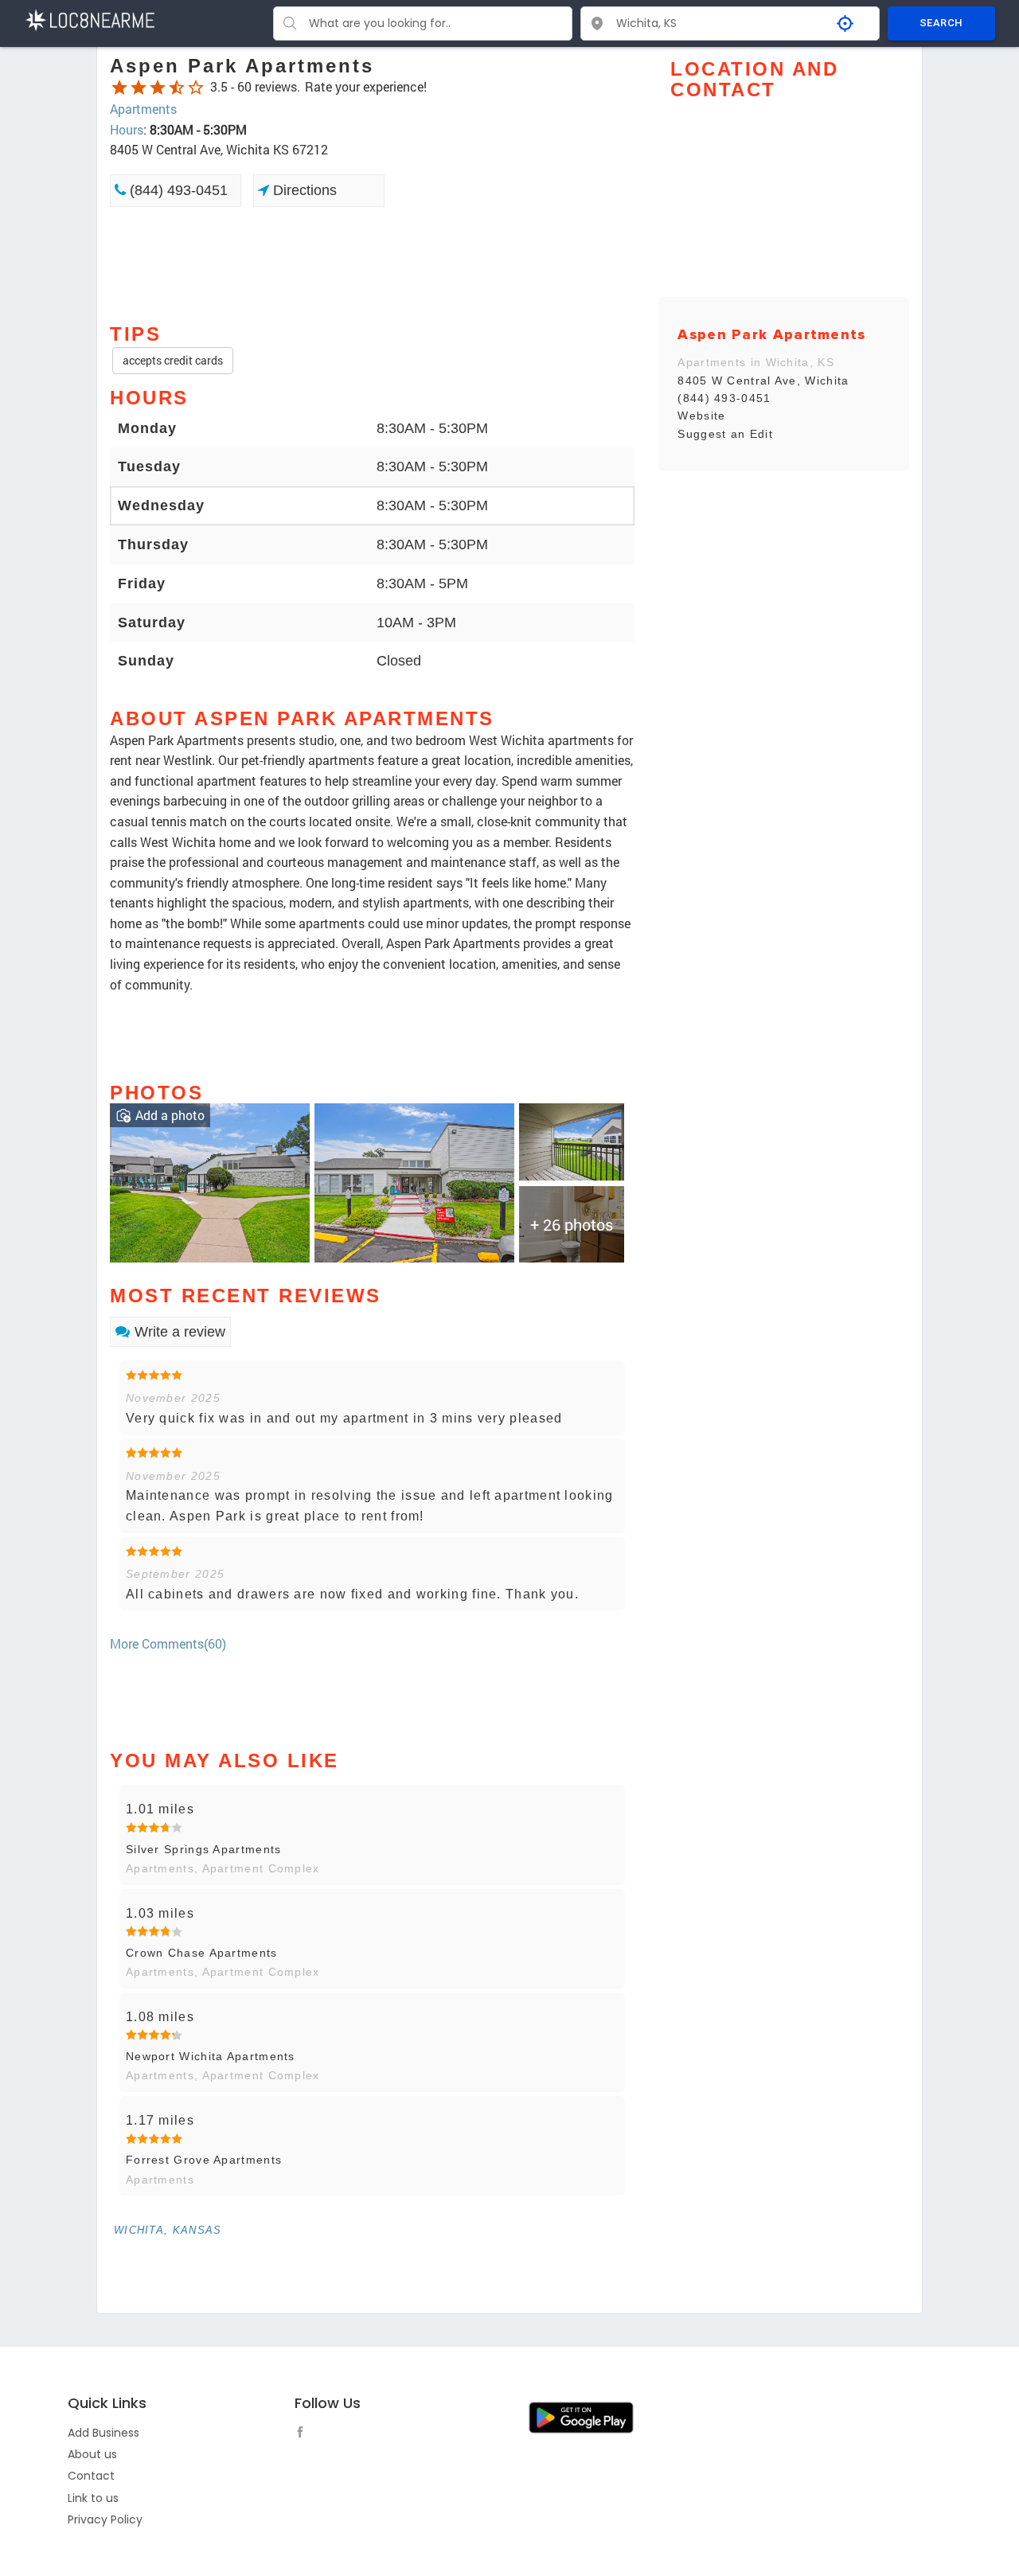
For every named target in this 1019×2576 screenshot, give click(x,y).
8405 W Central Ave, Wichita (763, 381)
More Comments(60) (168, 1643)
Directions (303, 190)
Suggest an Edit (725, 434)
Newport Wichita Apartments (211, 2056)
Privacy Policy (105, 2519)
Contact (91, 2476)
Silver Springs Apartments (204, 1849)
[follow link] (304, 2434)
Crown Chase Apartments (202, 1953)
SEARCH (941, 23)
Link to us (93, 2498)
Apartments (143, 109)
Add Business (103, 2433)
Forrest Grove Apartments (204, 2160)
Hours (127, 129)
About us (92, 2454)
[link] (210, 1181)
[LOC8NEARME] (90, 19)
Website (701, 416)
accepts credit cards (173, 360)
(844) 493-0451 (177, 190)
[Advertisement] (372, 263)
